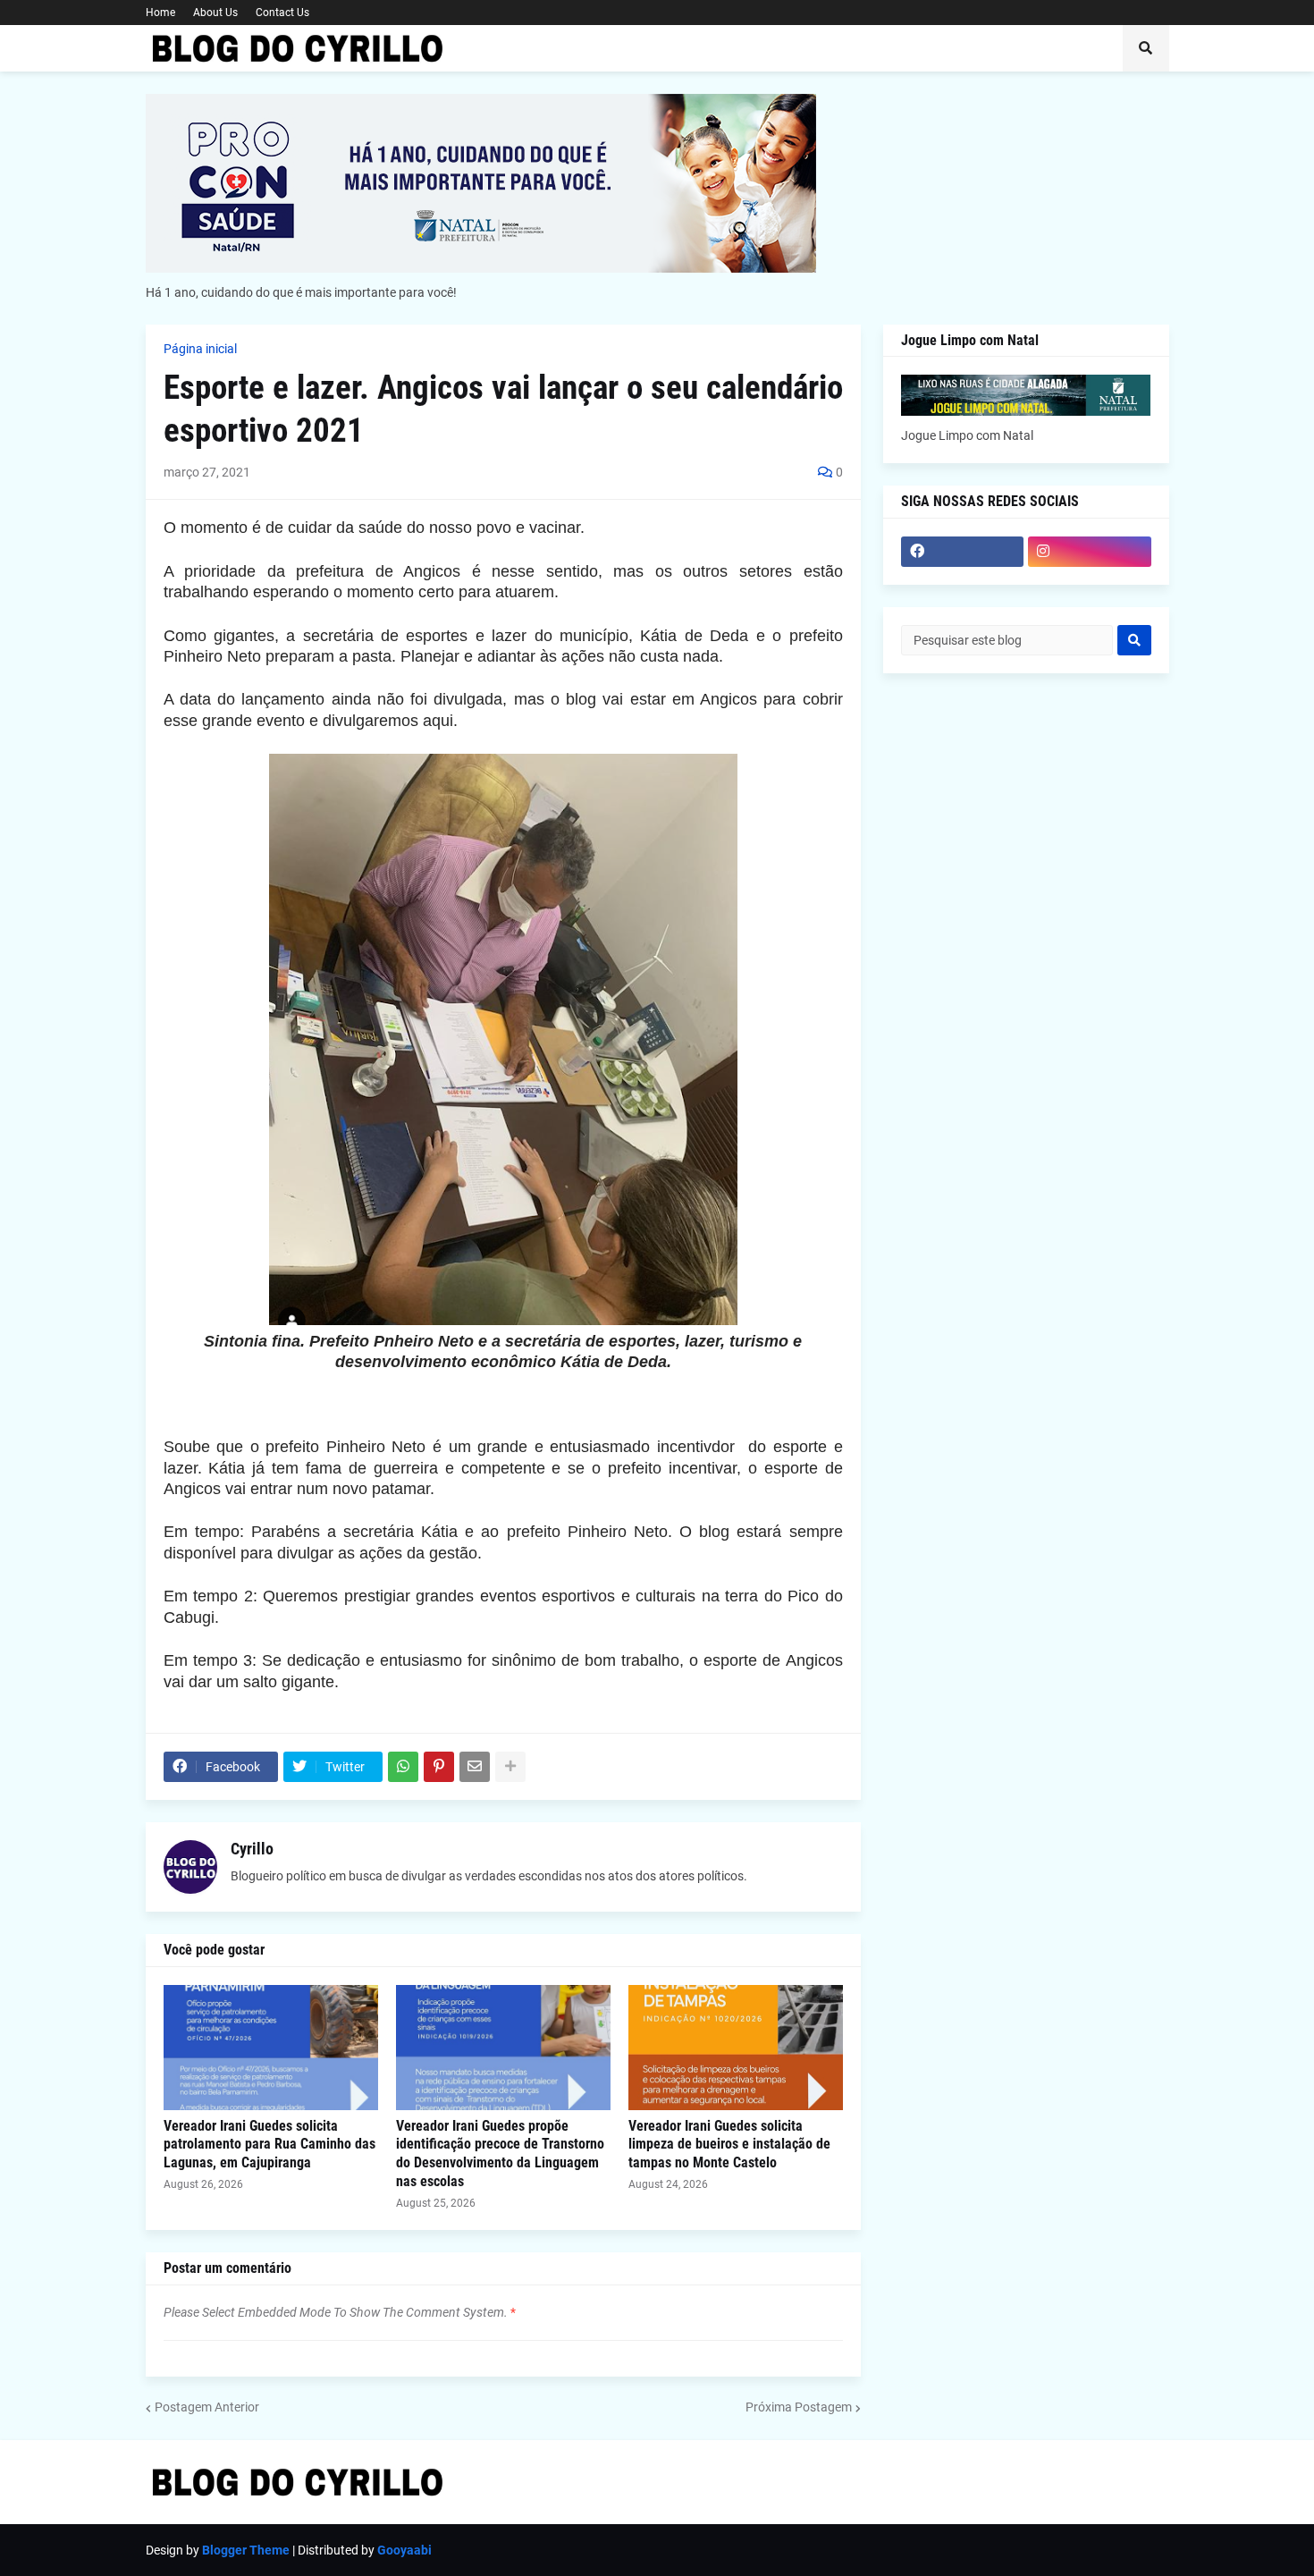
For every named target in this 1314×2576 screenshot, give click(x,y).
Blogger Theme (246, 2550)
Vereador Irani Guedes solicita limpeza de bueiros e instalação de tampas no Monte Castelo (729, 2145)
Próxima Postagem (799, 2407)
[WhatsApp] (403, 1767)
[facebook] (963, 552)
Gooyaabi (404, 2550)
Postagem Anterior (207, 2407)
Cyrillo (252, 1849)
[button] (1146, 48)
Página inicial (200, 349)
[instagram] (1090, 552)
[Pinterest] (439, 1767)
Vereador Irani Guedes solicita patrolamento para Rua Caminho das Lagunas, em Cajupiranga (270, 2145)
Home (160, 13)
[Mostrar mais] (510, 1767)
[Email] (475, 1767)
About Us (215, 13)
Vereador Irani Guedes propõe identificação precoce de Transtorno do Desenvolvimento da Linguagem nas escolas (500, 2154)
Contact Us (282, 13)
